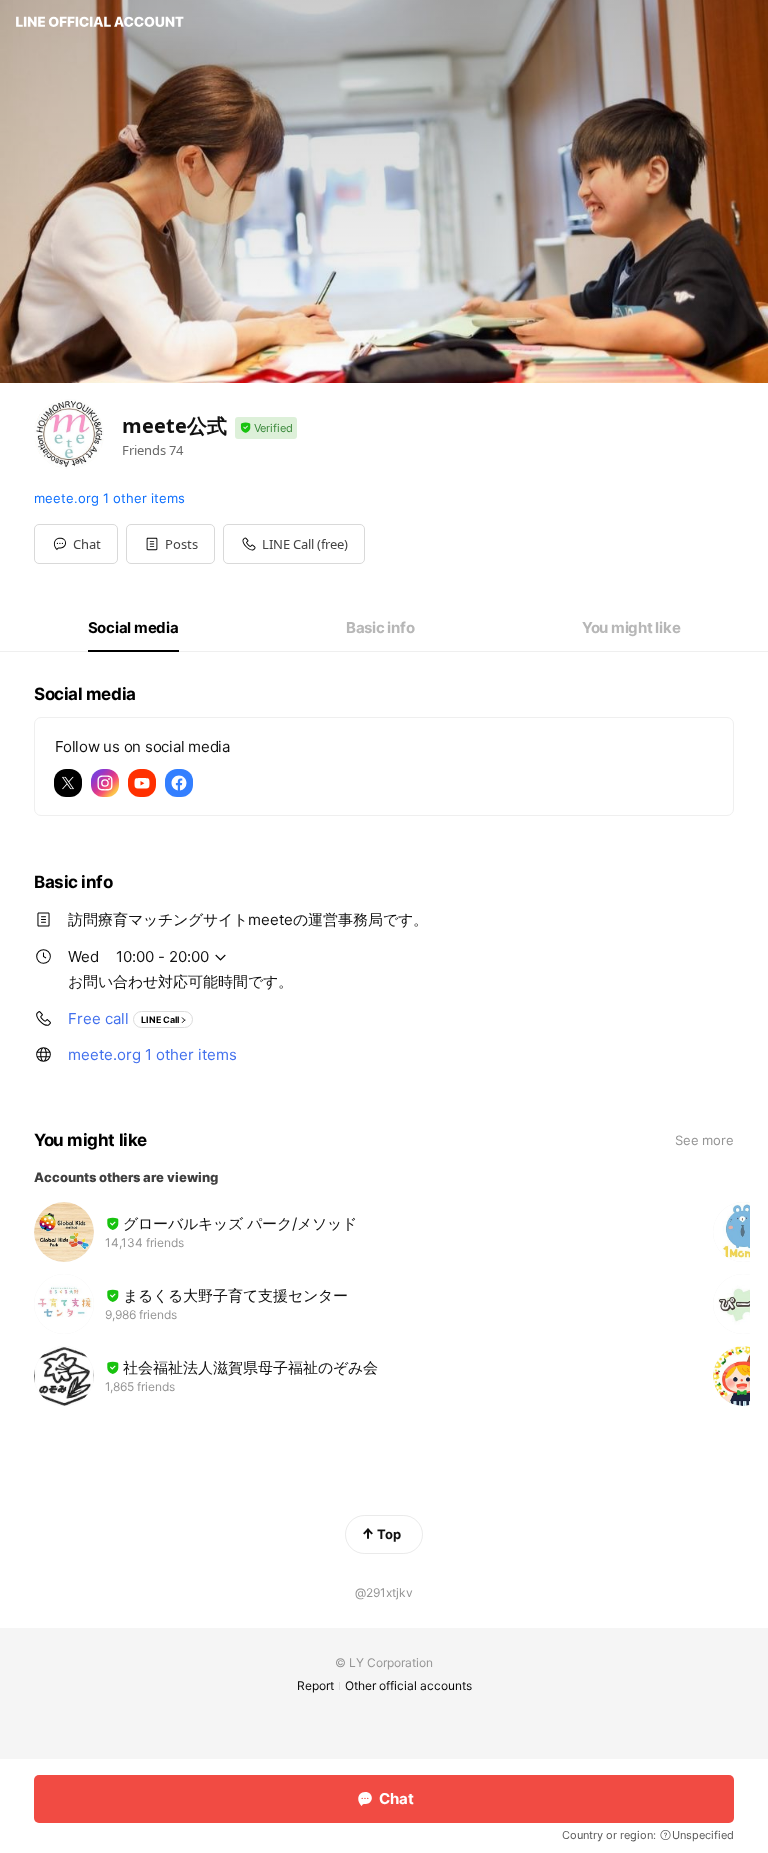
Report (315, 1685)
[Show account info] (266, 428)
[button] (170, 544)
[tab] (133, 628)
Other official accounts (408, 1685)
